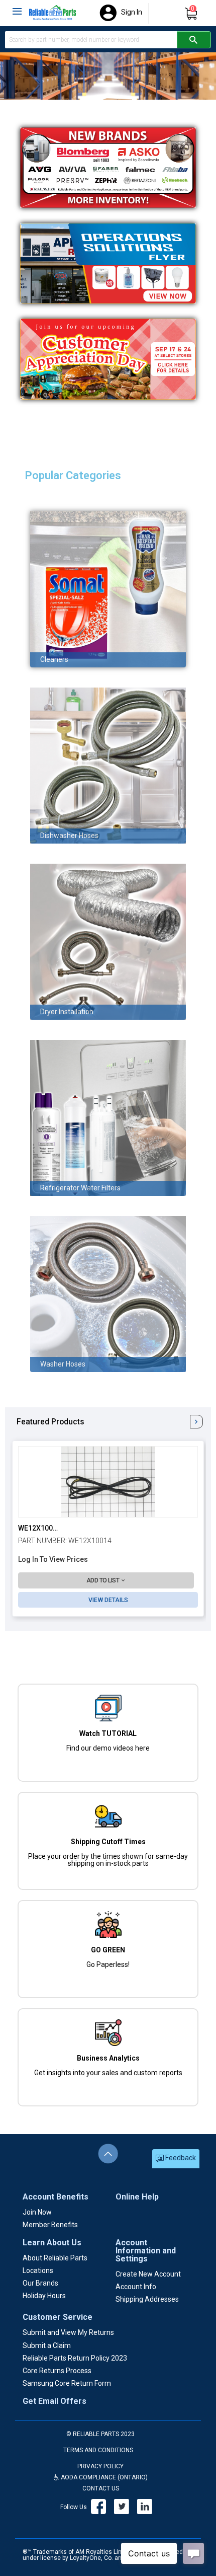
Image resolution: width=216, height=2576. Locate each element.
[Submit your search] (194, 40)
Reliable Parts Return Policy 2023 (75, 2358)
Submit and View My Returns (68, 2332)
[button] (106, 1581)
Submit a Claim (47, 2345)
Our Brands (40, 2283)
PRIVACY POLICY (100, 2466)
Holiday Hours (44, 2296)
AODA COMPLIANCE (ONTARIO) (103, 2477)
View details (108, 1600)
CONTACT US (101, 2488)
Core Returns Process (57, 2371)
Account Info (136, 2287)
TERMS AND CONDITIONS (98, 2450)
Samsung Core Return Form (67, 2383)
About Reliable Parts (55, 2258)
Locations (38, 2270)
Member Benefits (50, 2225)
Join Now (37, 2212)
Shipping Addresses (147, 2299)
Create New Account (148, 2274)
